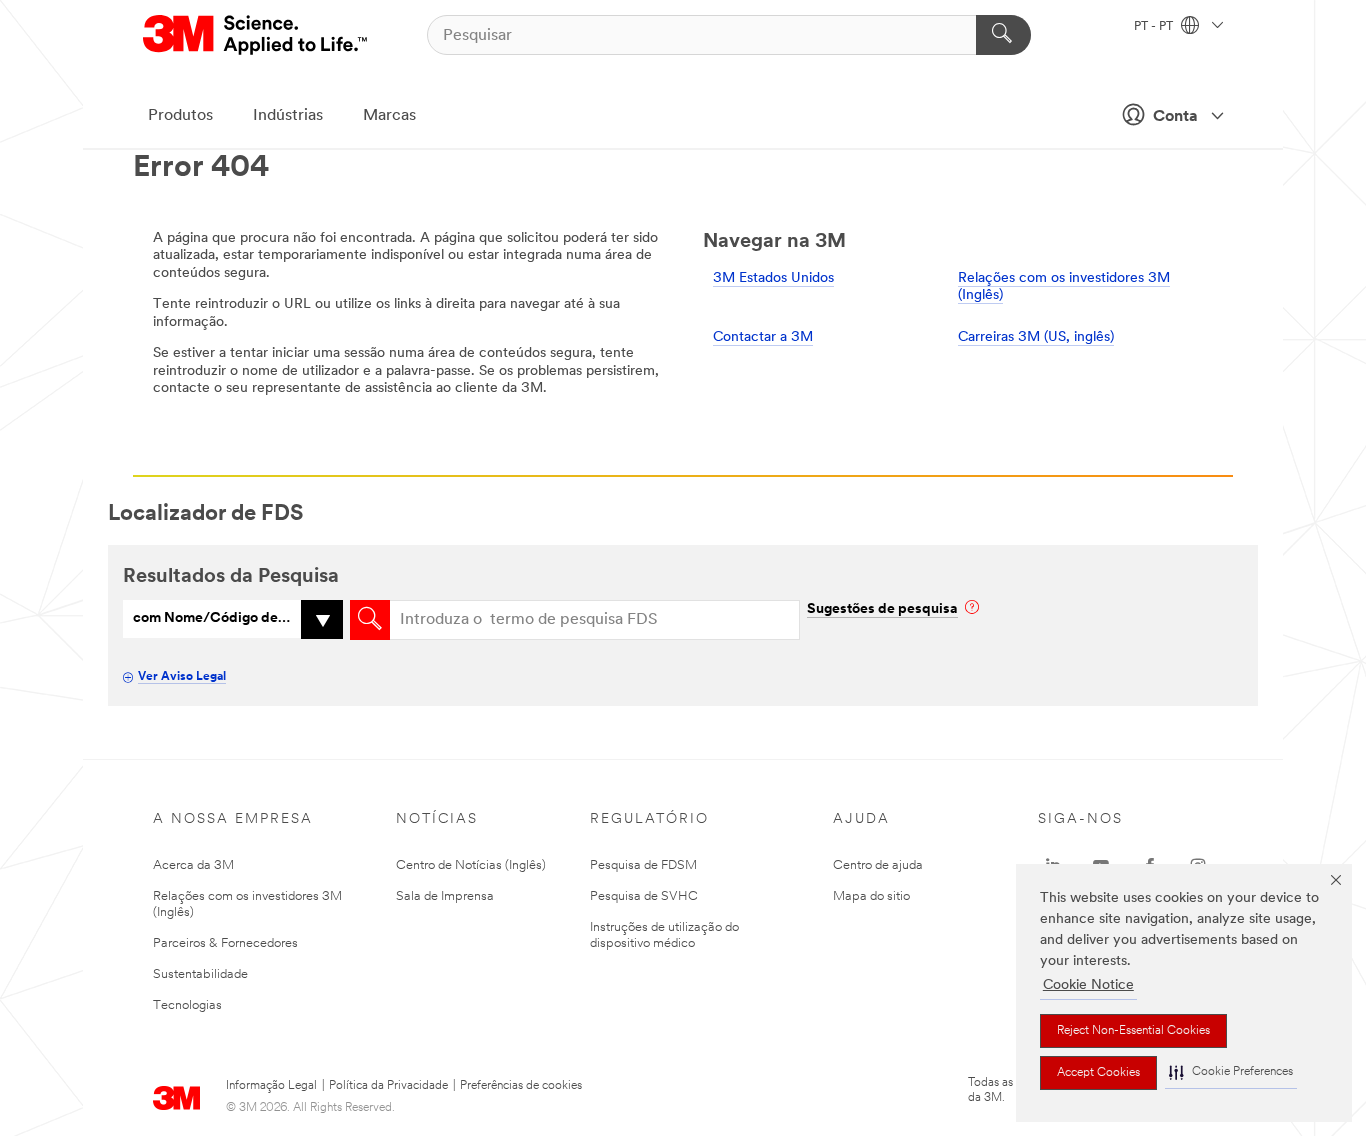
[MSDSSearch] (370, 620)
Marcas (389, 116)
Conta (1175, 117)
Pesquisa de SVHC (644, 896)
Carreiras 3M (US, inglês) (1036, 337)
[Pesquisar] (1003, 35)
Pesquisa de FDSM (643, 865)
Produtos (180, 116)
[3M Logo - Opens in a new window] (256, 35)
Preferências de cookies (521, 1086)
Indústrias (288, 116)
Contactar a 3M (763, 337)
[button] (1231, 1072)
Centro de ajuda (878, 865)
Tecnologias (187, 1005)
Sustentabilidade (200, 974)
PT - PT (1155, 27)
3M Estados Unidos (773, 278)
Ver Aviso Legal (182, 677)
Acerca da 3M (193, 865)
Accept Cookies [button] (1098, 1073)
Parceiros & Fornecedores (225, 943)
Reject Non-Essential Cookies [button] (1133, 1031)
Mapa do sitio (871, 896)
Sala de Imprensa (445, 896)
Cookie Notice (1088, 985)
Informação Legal (271, 1086)
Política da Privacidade (388, 1086)
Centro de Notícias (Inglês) (471, 865)
